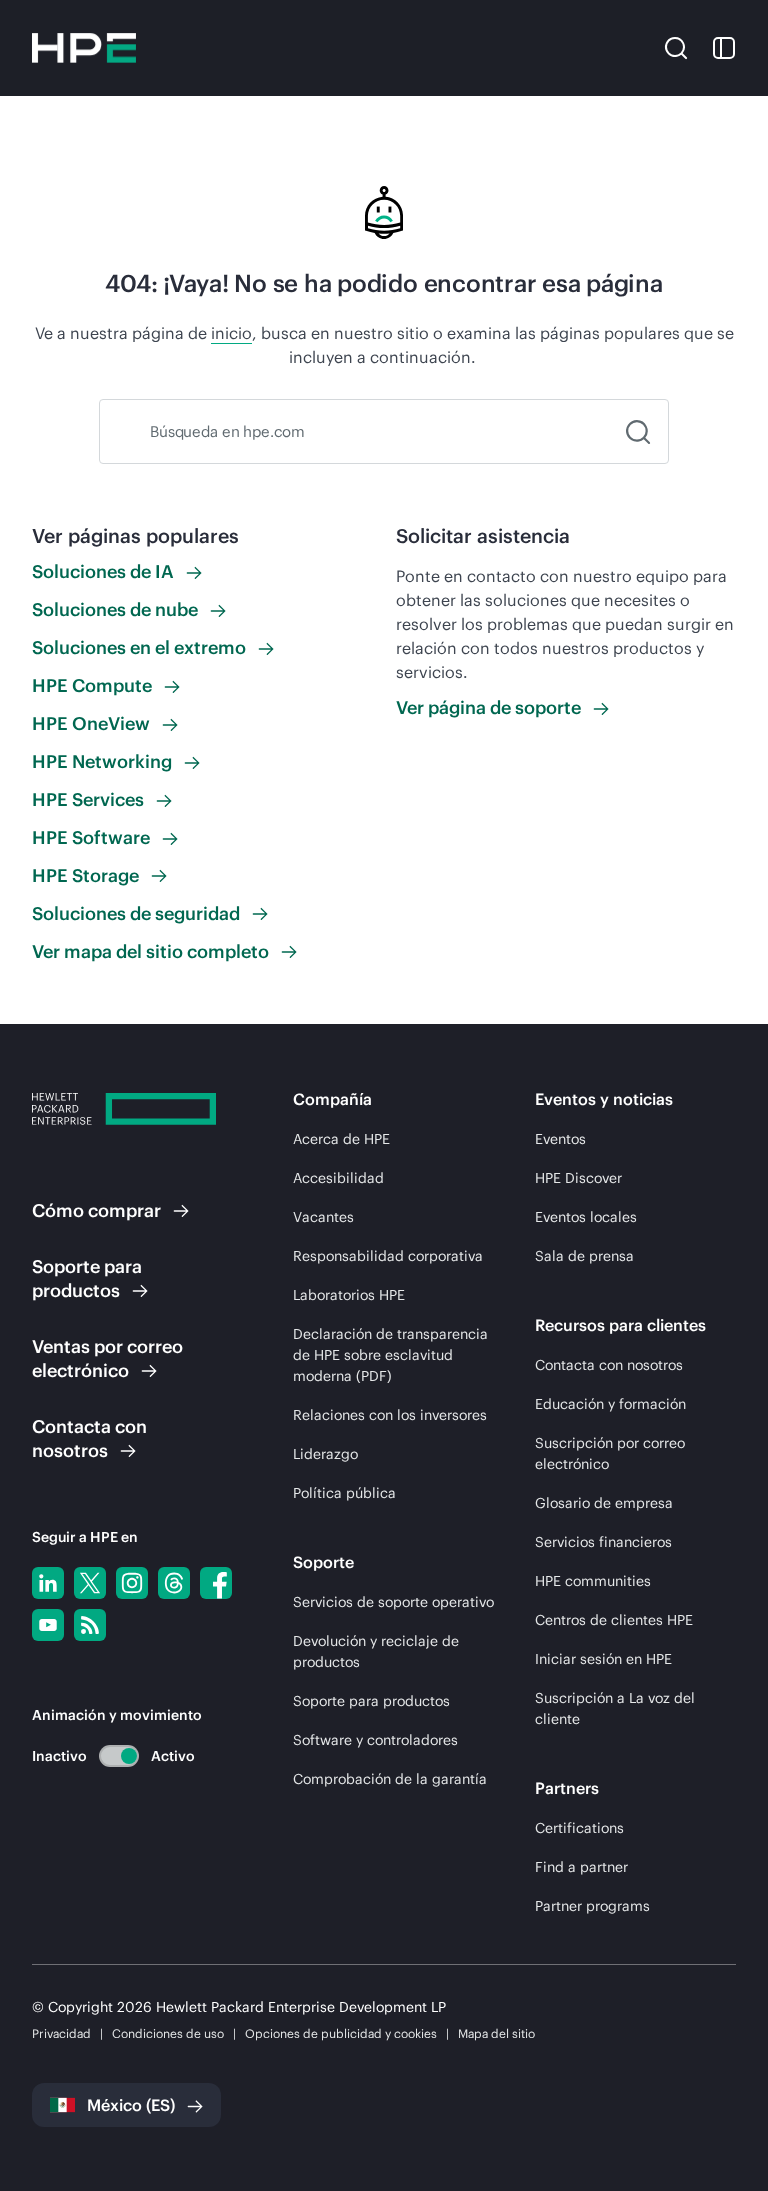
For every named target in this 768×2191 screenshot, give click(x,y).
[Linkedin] (48, 1583)
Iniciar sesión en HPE (603, 1659)
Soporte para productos (371, 1701)
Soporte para (87, 1278)
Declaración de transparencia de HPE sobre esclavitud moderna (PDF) (390, 1355)
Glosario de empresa (604, 1503)
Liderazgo (325, 1454)
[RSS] (90, 1625)
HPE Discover (578, 1178)
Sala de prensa (584, 1256)
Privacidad (61, 2033)
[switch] (107, 1755)
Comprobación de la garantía (390, 1779)
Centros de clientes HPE (614, 1620)
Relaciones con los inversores (390, 1415)
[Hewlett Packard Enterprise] (84, 48)
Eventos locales (586, 1217)
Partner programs (592, 1906)
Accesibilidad (338, 1178)
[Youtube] (48, 1625)
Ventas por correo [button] (107, 1358)
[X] (90, 1583)
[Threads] (174, 1583)
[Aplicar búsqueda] (638, 431)
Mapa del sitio (496, 2033)
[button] (676, 47)
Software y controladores (375, 1740)
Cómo (96, 1210)
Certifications (579, 1828)
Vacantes (323, 1217)
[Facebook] (216, 1583)
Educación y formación (610, 1404)
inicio (231, 333)
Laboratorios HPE (349, 1295)
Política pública (344, 1493)
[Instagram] (132, 1583)
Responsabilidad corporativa (388, 1256)
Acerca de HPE (341, 1139)
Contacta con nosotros (609, 1365)
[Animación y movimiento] (119, 1756)
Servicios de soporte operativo (393, 1602)
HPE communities (593, 1581)
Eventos (560, 1139)
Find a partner (581, 1867)
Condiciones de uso (168, 2033)
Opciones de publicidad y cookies (341, 2033)
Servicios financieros (603, 1542)
